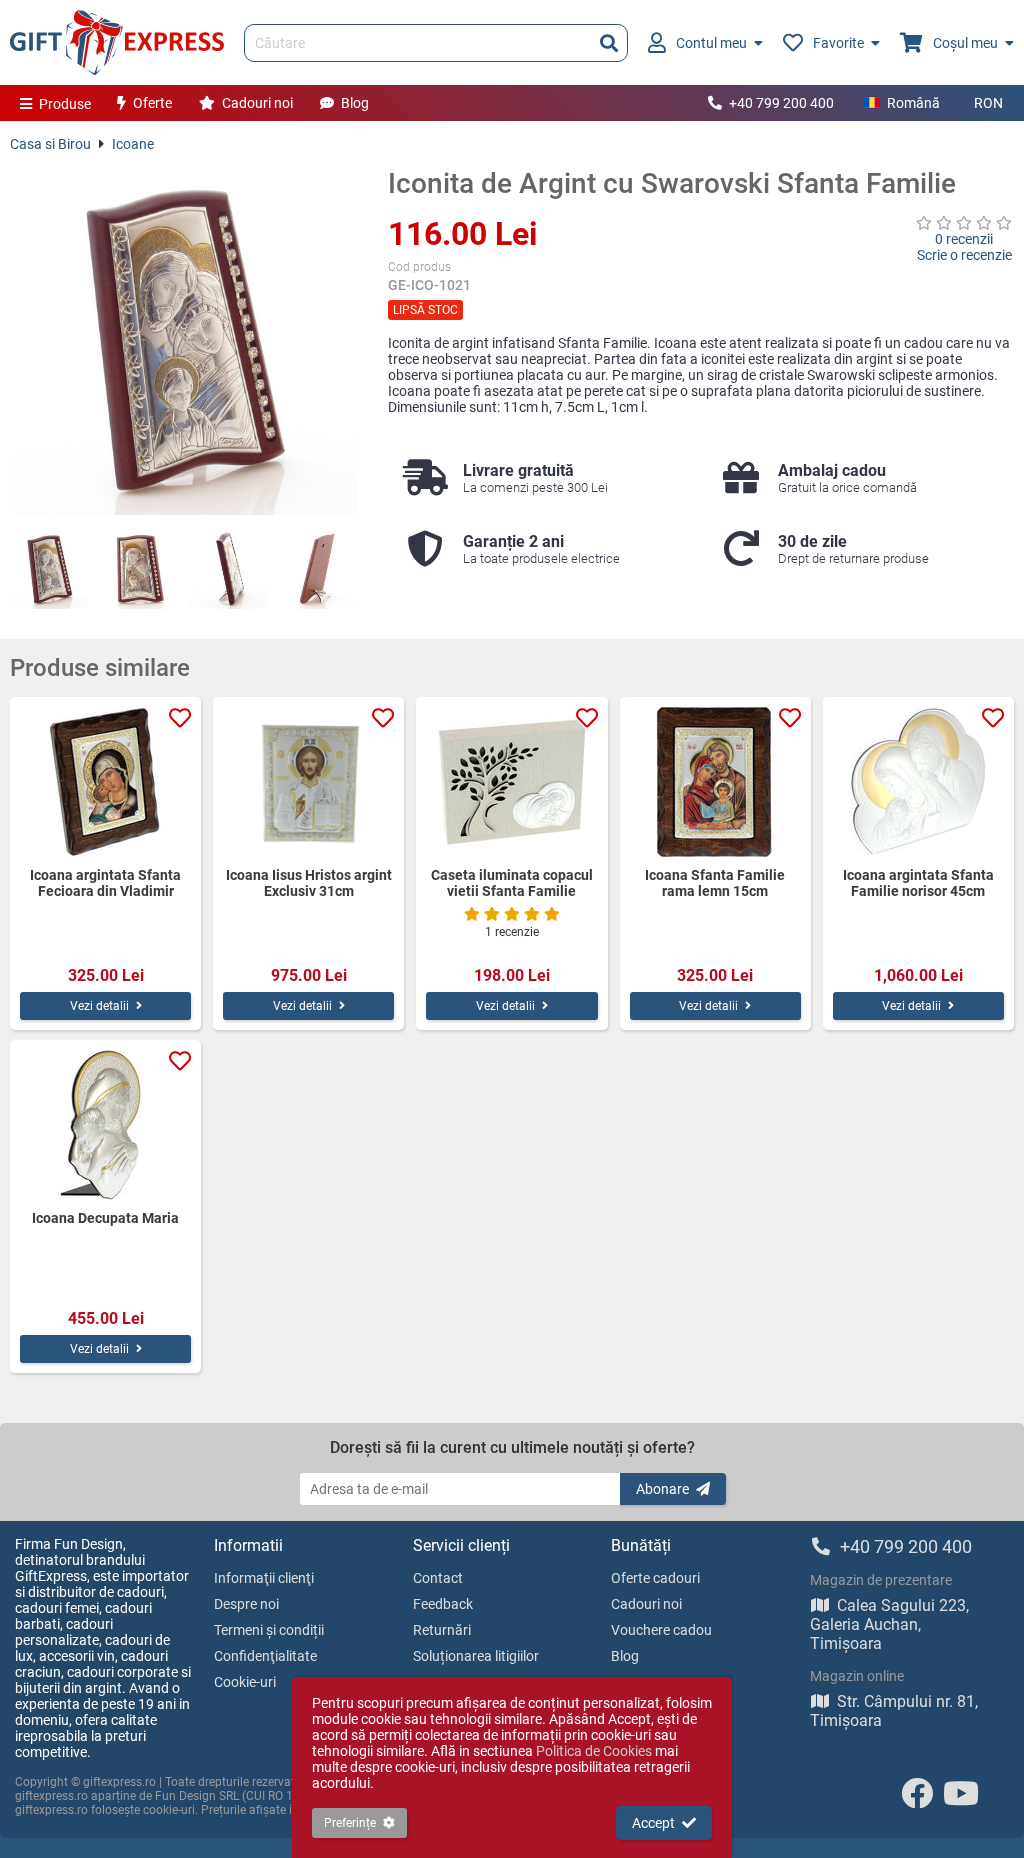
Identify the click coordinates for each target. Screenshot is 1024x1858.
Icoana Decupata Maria (105, 1218)
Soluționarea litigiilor (476, 1656)
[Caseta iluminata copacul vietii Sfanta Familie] (511, 782)
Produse (65, 104)
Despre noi (246, 1604)
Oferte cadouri (655, 1578)
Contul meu (711, 43)
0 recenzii (964, 239)
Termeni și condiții (269, 1630)
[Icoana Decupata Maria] (105, 1125)
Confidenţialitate (265, 1656)
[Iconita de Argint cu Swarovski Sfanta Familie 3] (228, 569)
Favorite (838, 43)
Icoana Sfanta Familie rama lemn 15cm (715, 883)
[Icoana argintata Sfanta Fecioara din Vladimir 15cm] (105, 782)
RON (988, 103)
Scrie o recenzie (964, 255)
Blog (355, 103)
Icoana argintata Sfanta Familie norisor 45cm (918, 883)
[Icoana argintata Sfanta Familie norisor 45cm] (918, 782)
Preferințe (350, 1823)
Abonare (662, 1489)
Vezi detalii (99, 1006)
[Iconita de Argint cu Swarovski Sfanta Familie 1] (49, 569)
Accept (653, 1823)
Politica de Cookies (594, 1751)
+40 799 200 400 (781, 103)
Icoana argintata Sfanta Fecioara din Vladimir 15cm (105, 883)
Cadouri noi (257, 103)
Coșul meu (965, 43)
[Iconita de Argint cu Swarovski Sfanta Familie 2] (138, 569)
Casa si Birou (50, 144)
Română (913, 103)
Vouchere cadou (661, 1630)
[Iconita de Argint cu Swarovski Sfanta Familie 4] (317, 569)
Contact (438, 1578)
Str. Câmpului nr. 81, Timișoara (894, 1711)
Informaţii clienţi (264, 1578)
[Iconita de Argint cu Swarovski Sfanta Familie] (184, 341)
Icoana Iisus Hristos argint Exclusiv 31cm (309, 883)
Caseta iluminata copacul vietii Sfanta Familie (512, 883)
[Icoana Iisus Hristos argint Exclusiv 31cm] (308, 782)
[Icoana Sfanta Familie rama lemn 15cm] (715, 782)
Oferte (152, 103)
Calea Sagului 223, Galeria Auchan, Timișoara (889, 1624)
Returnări (442, 1630)
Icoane (133, 144)
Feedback (443, 1604)
